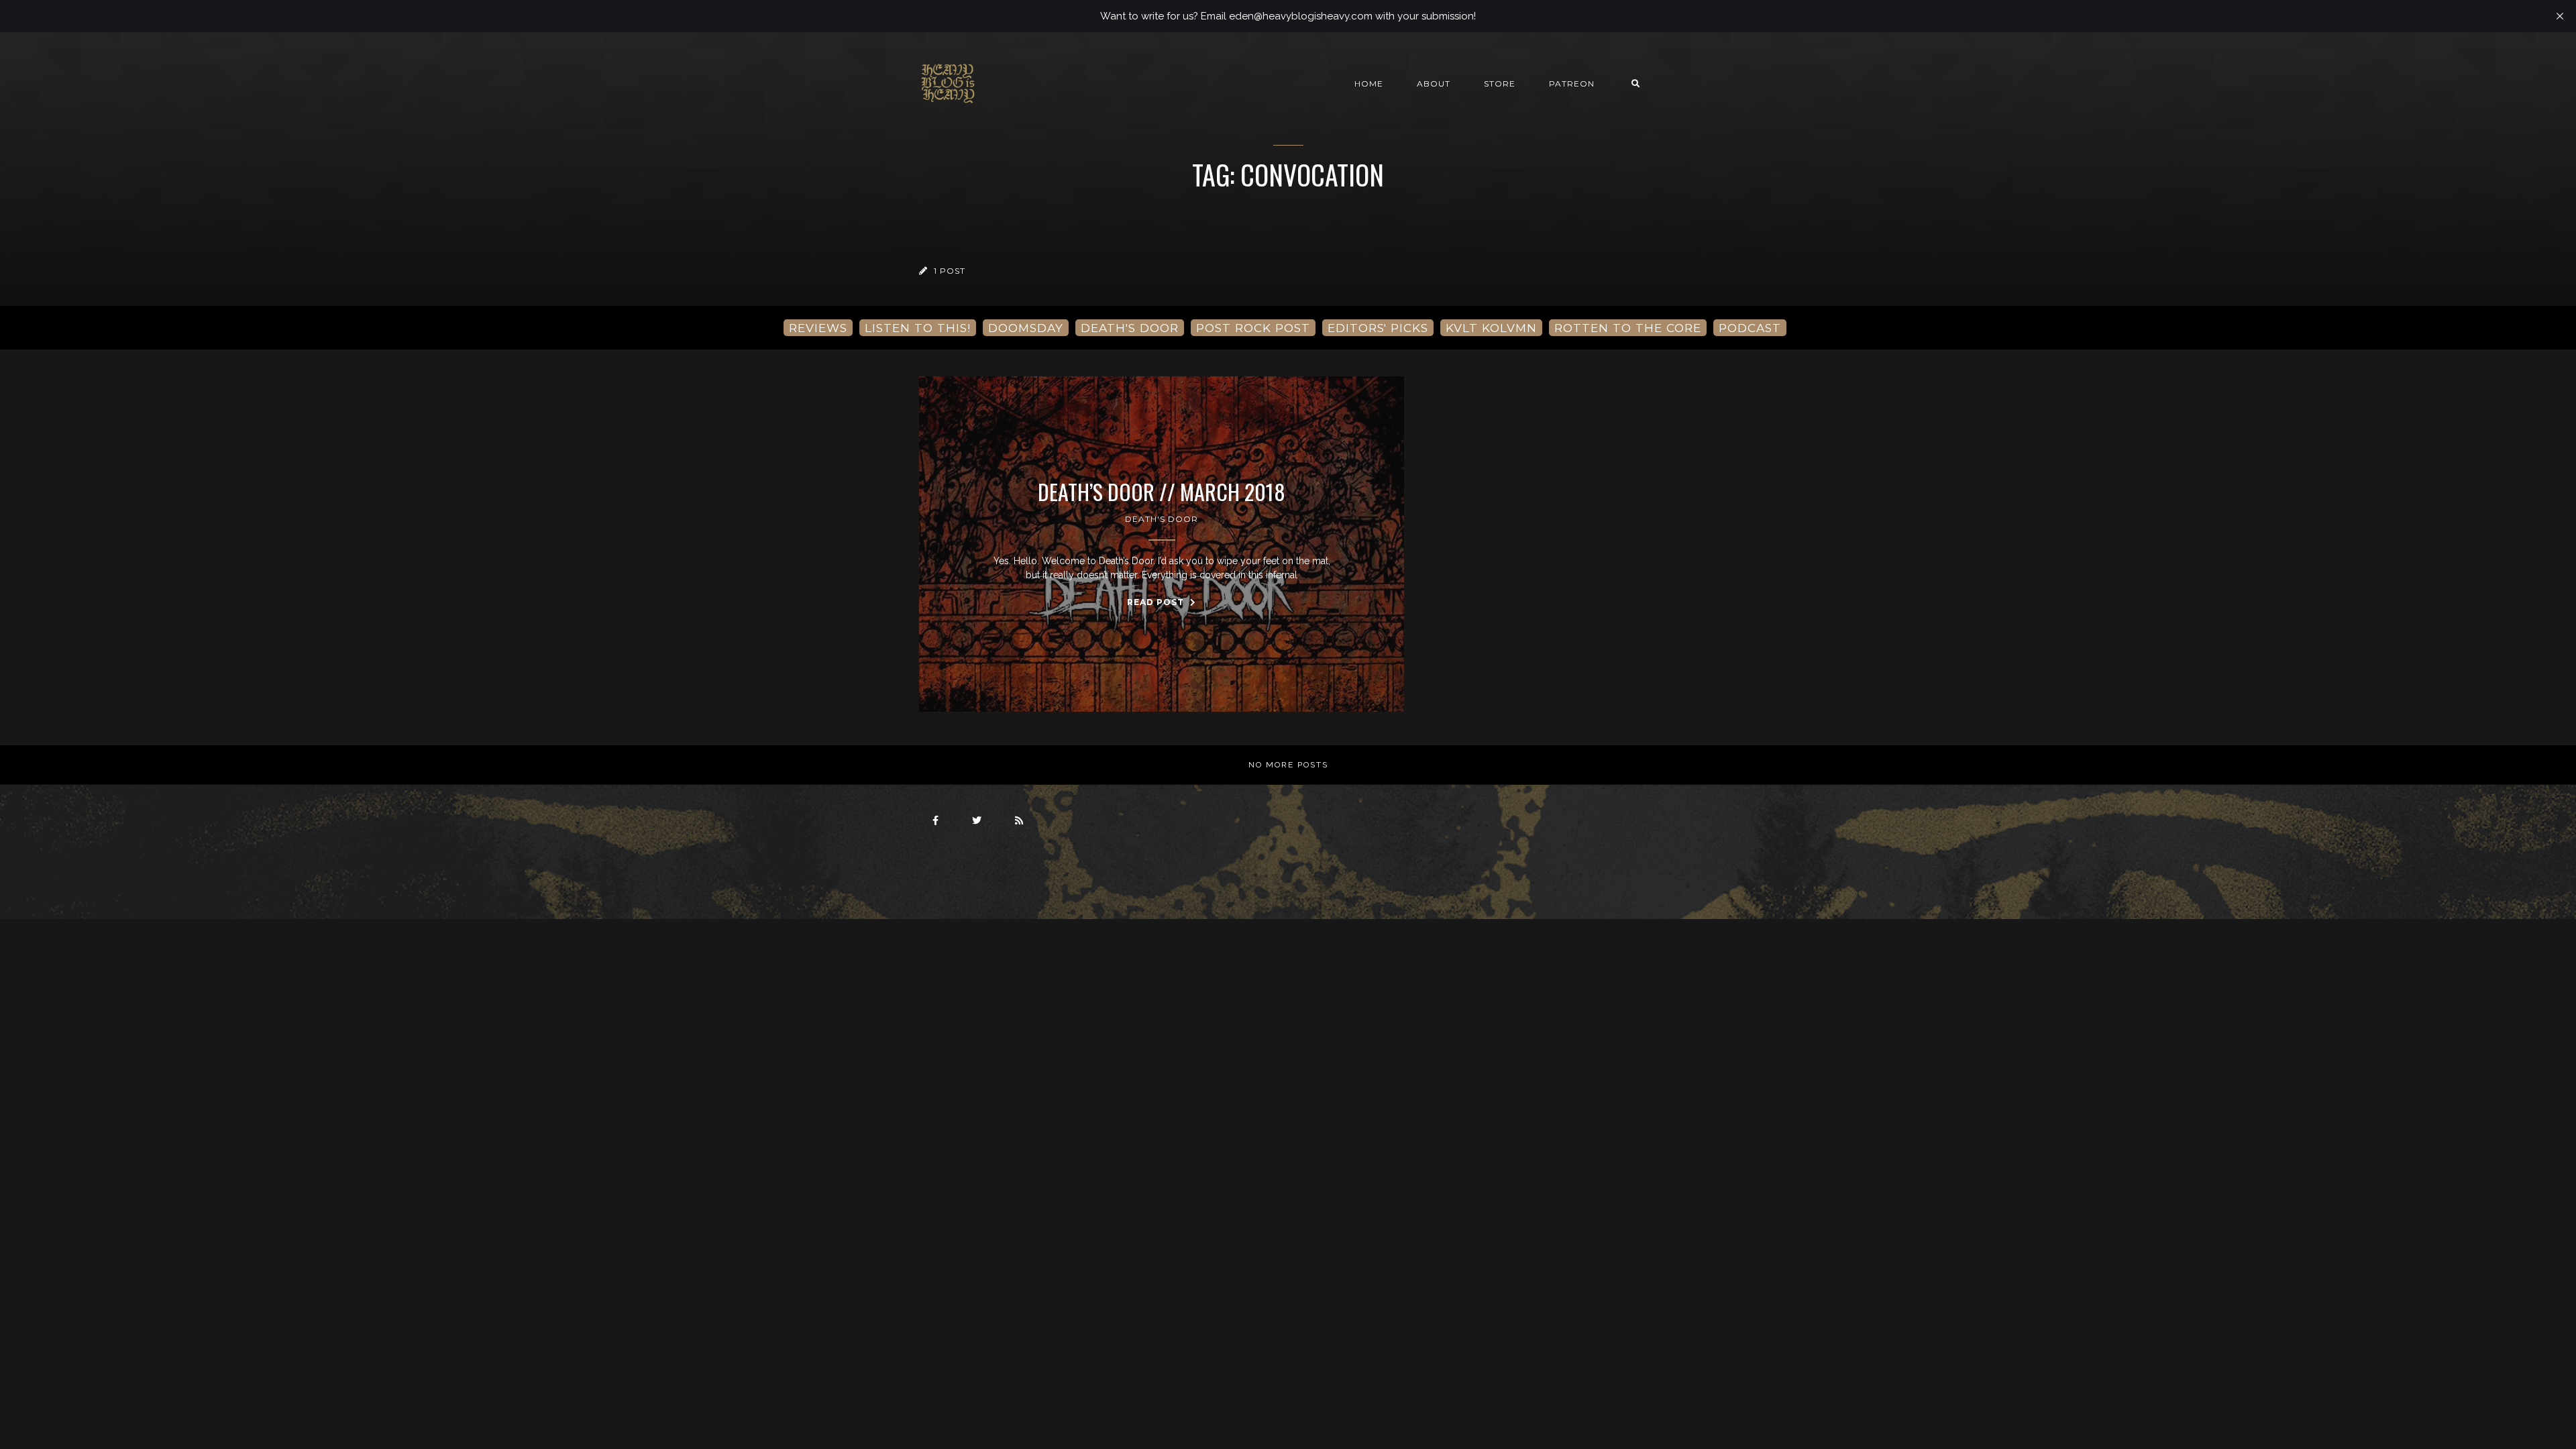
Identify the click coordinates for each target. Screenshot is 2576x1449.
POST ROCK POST (1253, 328)
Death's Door (1162, 519)
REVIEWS (818, 328)
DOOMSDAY (1026, 328)
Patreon (1572, 84)
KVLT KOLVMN (1491, 328)
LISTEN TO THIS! (918, 328)
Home (1369, 84)
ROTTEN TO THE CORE (1628, 328)
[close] (2560, 16)
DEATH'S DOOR (1130, 328)
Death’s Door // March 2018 (1162, 492)
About (1434, 84)
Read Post (1157, 602)
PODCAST (1750, 328)
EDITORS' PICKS (1378, 328)
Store (1500, 84)
